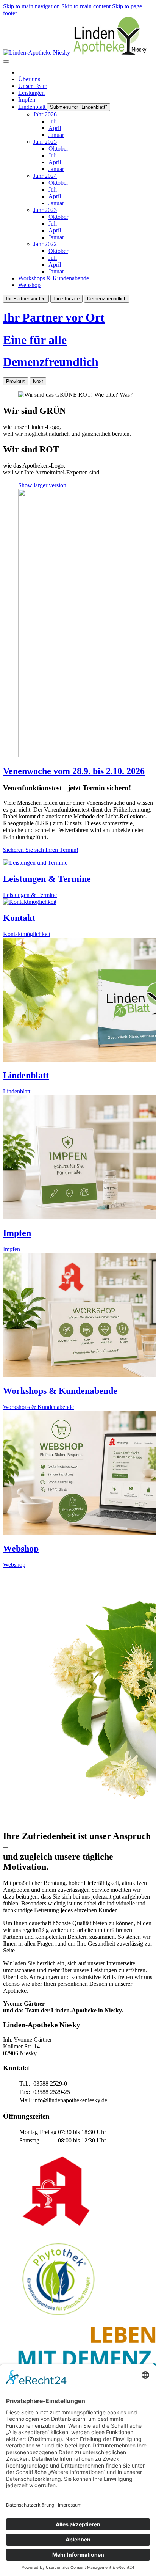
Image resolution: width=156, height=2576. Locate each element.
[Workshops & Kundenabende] (78, 1473)
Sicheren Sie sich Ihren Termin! (41, 850)
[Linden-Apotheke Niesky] (75, 53)
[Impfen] (78, 1315)
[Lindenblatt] (78, 1158)
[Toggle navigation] (6, 61)
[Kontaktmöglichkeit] (78, 1000)
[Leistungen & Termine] (78, 902)
